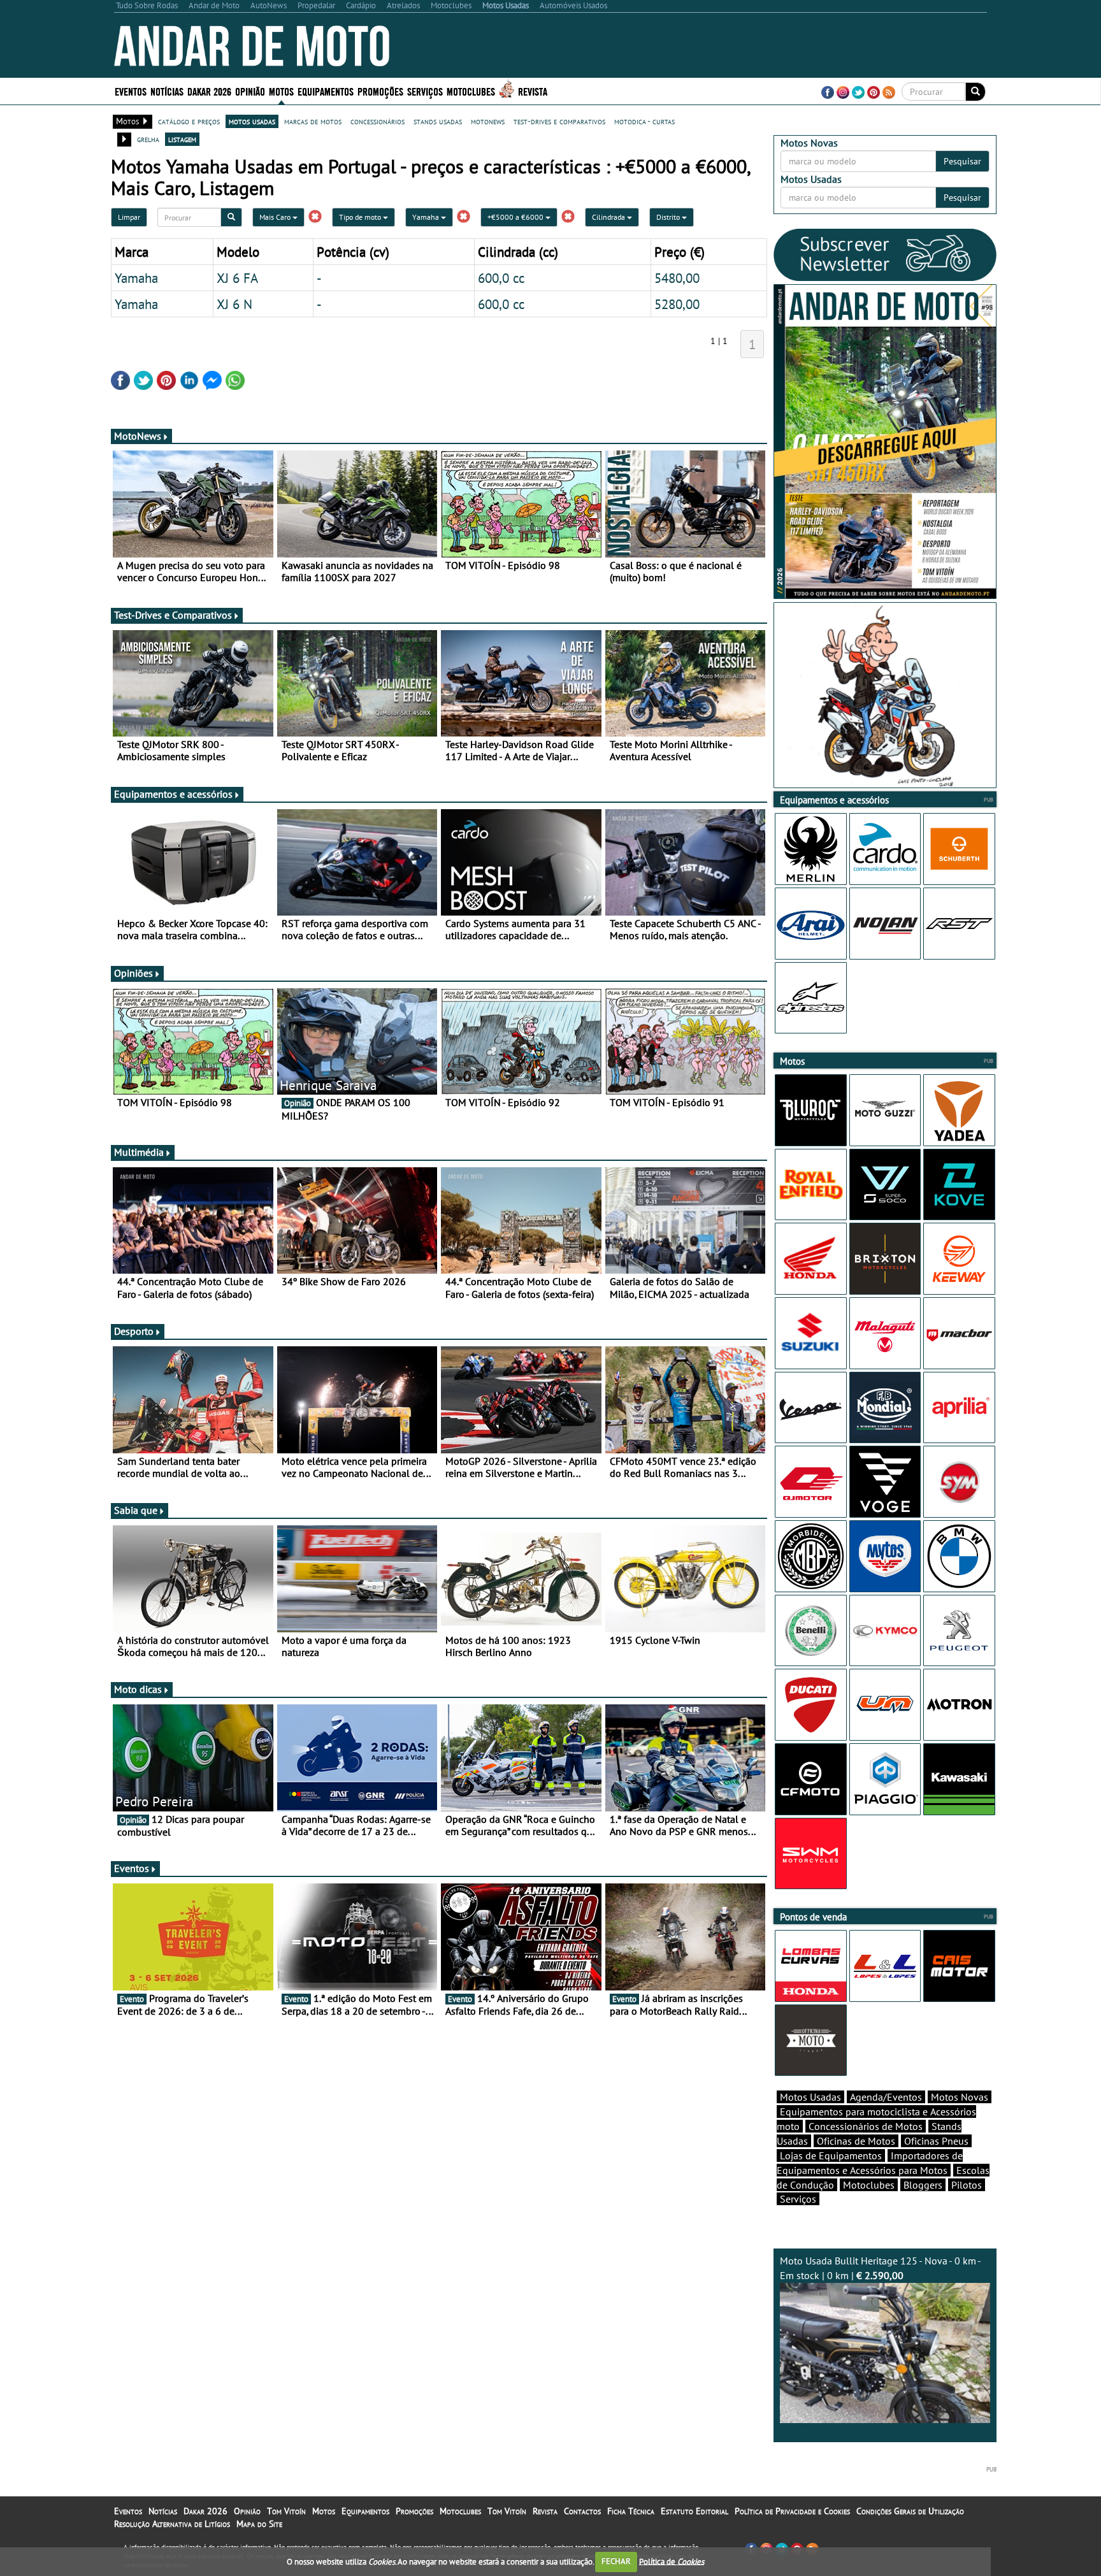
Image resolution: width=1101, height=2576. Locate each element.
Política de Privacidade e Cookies (792, 2511)
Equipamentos (365, 2511)
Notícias (163, 2511)
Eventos (131, 91)
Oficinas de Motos (856, 2141)
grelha (148, 139)
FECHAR (616, 2561)
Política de (672, 2561)
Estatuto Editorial (694, 2511)
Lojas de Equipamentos (831, 2155)
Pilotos (967, 2185)
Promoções (380, 91)
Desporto (134, 1331)
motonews (488, 121)
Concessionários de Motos (866, 2126)
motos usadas (252, 121)
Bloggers (923, 2185)
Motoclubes (471, 91)
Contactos (582, 2511)
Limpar (129, 217)
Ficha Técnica (631, 2511)
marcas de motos (313, 121)
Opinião (250, 91)
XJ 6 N (234, 304)
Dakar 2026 (209, 91)
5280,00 (677, 304)
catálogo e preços (189, 121)
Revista (533, 91)
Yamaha (427, 217)
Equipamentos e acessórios (173, 794)
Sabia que (136, 1510)
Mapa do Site (259, 2524)
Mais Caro (276, 217)
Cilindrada (609, 217)
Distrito (669, 217)
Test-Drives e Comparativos (173, 615)
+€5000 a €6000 (516, 217)
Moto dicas (138, 1689)
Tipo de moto (361, 217)
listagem (182, 139)
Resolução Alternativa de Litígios (172, 2524)
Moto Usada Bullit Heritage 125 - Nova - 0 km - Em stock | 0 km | (881, 2268)
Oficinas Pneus (936, 2141)
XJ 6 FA (237, 278)
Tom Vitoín (286, 2511)
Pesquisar (962, 161)
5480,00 (677, 278)
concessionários (378, 121)
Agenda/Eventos (886, 2097)
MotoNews (138, 436)
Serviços (798, 2199)
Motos (324, 2511)
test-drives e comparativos (559, 121)
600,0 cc (501, 278)
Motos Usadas (810, 2097)
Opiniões (133, 973)
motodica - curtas (644, 121)
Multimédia (139, 1152)
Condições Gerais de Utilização (910, 2511)
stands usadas (438, 121)
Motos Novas (960, 2097)
